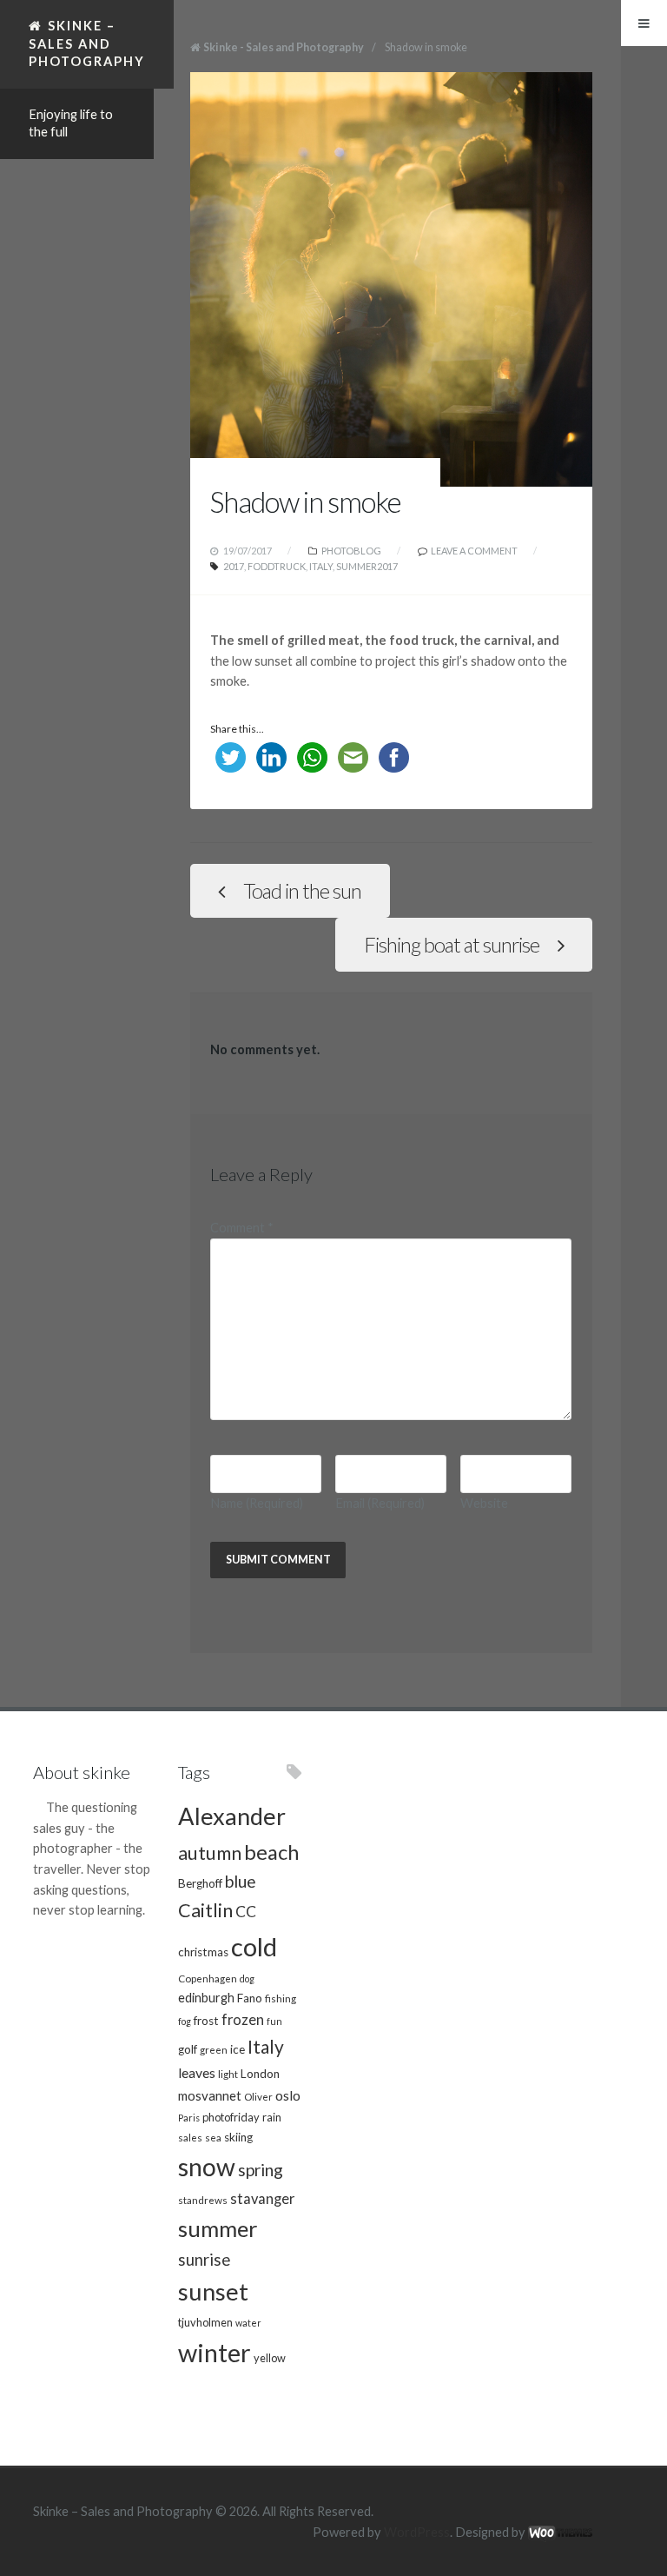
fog (185, 2021)
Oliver (258, 2096)
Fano (250, 1998)
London (260, 2074)
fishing (281, 1998)
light (228, 2074)
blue (241, 1881)
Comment (242, 1228)
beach (271, 1852)
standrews (203, 2200)
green (214, 2049)
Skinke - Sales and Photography (284, 47)
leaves (197, 2072)
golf (188, 2049)
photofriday (231, 2117)
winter (215, 2352)
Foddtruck (277, 566)
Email (380, 1503)
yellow (270, 2358)
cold (254, 1946)
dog (247, 1978)
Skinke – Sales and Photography (87, 43)
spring (261, 2170)
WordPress (417, 2532)
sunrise (204, 2260)
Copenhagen (208, 1978)
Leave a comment (474, 551)
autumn (210, 1853)
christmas (203, 1952)
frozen (243, 2020)
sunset (213, 2291)
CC (246, 1912)
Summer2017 (367, 566)
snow (207, 2167)
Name (257, 1503)
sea (213, 2137)
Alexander (232, 1816)
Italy (321, 566)
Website (484, 1503)
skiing (238, 2137)
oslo (288, 2095)
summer (218, 2228)
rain (272, 2117)
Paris (189, 2118)
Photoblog (351, 551)
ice (238, 2049)
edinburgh (206, 1998)
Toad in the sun (302, 891)
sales (190, 2137)
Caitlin (205, 1910)
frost (206, 2021)
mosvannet (210, 2095)
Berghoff (200, 1883)
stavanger (262, 2199)
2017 (234, 566)
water (248, 2323)
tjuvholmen (205, 2322)
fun (274, 2021)
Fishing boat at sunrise (452, 945)
